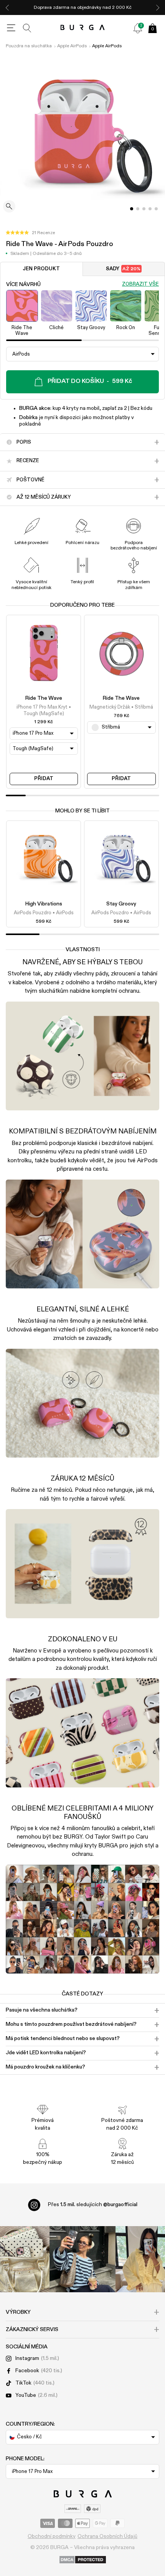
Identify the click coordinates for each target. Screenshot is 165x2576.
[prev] (7, 7)
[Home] (83, 28)
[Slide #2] (144, 209)
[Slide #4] (156, 209)
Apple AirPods (72, 46)
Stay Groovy (121, 904)
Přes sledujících (93, 2205)
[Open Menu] (11, 28)
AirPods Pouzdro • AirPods (44, 913)
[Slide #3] (150, 209)
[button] (30, 233)
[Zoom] (9, 207)
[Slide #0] (132, 209)
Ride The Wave (44, 698)
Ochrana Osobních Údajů (107, 2536)
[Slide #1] (138, 209)
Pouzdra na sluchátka (29, 46)
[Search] (27, 28)
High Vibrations (44, 904)
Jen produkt (41, 269)
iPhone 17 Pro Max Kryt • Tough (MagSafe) (44, 710)
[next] (158, 7)
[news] (138, 28)
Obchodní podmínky (52, 2536)
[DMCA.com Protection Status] (83, 2560)
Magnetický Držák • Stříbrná (121, 707)
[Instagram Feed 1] (82, 2259)
